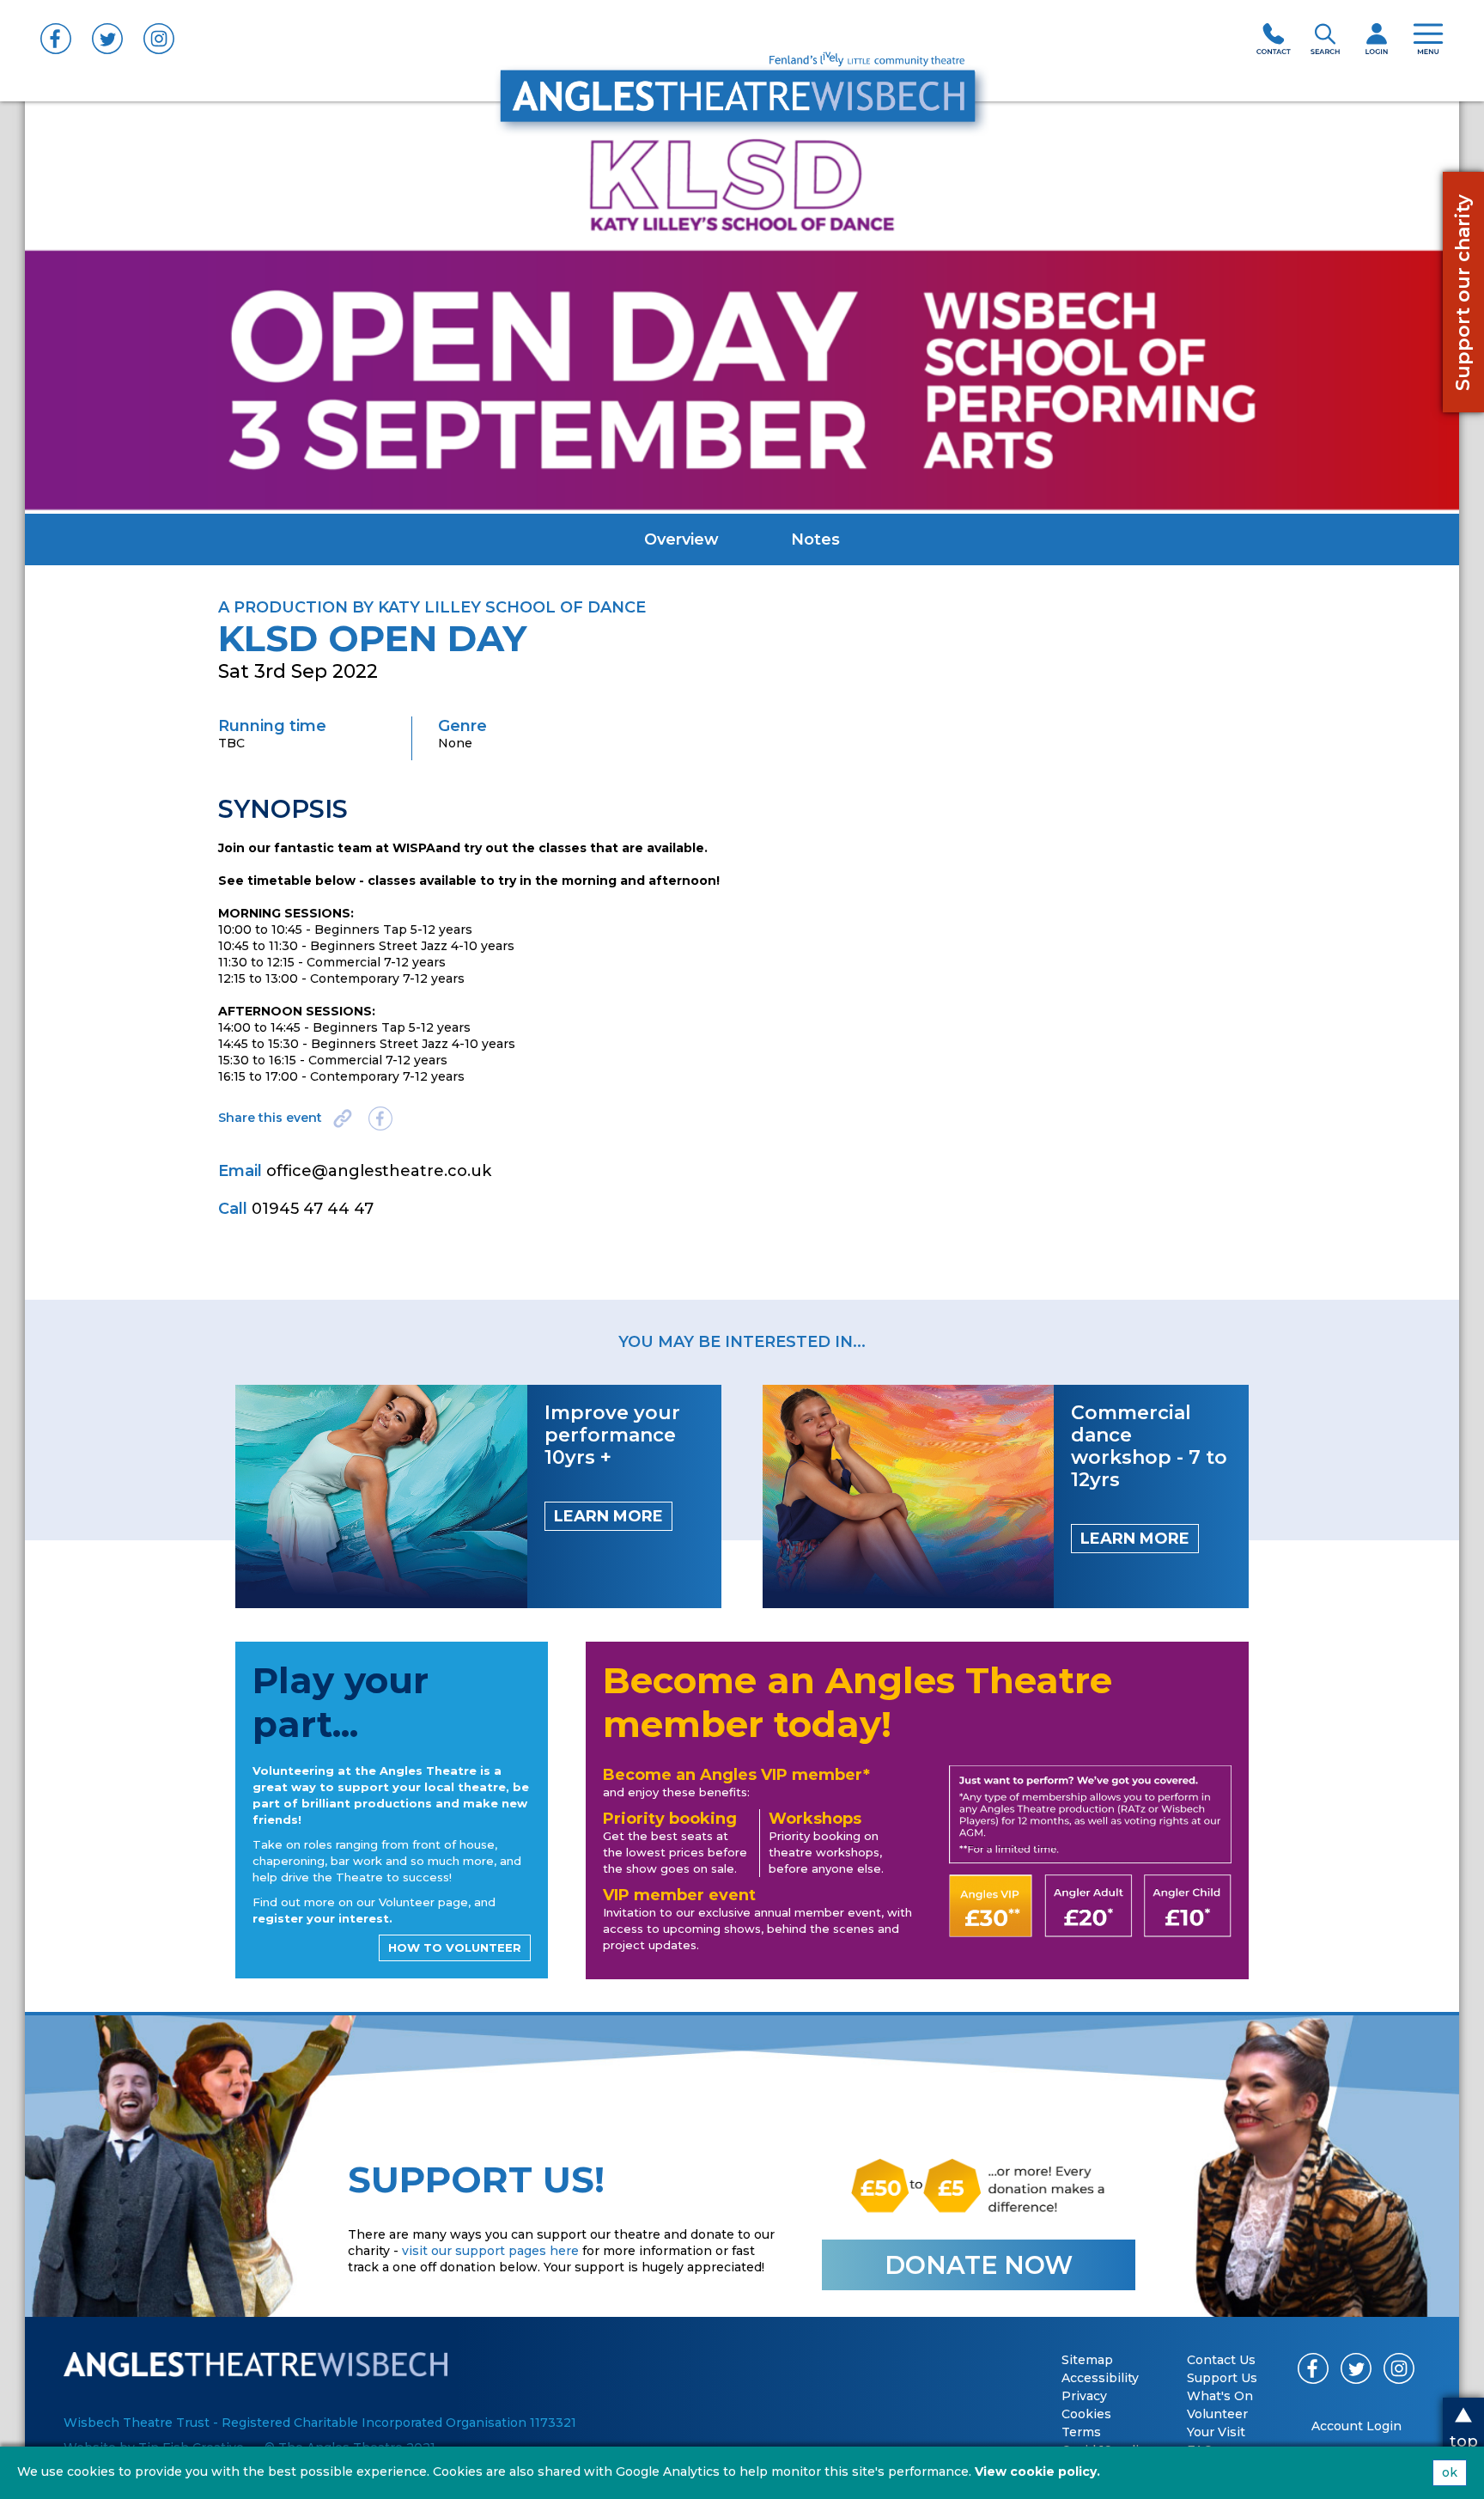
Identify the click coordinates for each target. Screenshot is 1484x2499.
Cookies (1086, 2414)
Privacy (1084, 2396)
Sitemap (1087, 2360)
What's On (1220, 2396)
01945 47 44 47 (313, 1209)
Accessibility (1100, 2378)
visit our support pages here (490, 2251)
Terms (1081, 2432)
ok (1450, 2472)
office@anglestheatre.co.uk (379, 1171)
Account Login (1356, 2426)
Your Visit (1216, 2432)
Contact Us (1221, 2360)
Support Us (1222, 2378)
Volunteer (1217, 2414)
